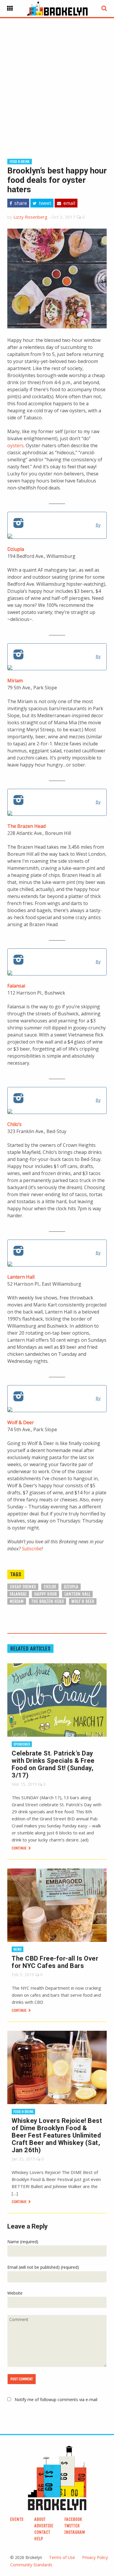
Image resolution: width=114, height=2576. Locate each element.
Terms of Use (62, 2557)
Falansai (16, 986)
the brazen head (47, 1601)
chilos (50, 1587)
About (40, 2519)
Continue (20, 1848)
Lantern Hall (21, 1277)
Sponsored (22, 1744)
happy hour (45, 1594)
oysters (15, 445)
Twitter (72, 2526)
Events (17, 2519)
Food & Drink (20, 162)
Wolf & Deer (21, 1422)
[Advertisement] (57, 79)
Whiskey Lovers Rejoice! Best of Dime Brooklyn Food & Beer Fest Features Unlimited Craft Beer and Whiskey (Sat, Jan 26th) (57, 2135)
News (18, 1949)
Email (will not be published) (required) (43, 2267)
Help (39, 2539)
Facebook (73, 2519)
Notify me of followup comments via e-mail (56, 2399)
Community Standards (31, 2565)
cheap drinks (23, 1587)
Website (15, 2293)
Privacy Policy (95, 2557)
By (98, 525)
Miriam (15, 681)
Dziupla (16, 549)
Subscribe (32, 1549)
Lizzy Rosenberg (30, 217)
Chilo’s (14, 1124)
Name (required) (23, 2242)
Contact (42, 2532)
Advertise (44, 2526)
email (69, 203)
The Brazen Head (26, 826)
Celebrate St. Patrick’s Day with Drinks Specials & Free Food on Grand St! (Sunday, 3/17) (53, 1764)
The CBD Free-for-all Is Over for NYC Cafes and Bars (55, 1962)
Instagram (75, 2532)
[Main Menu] (10, 9)
